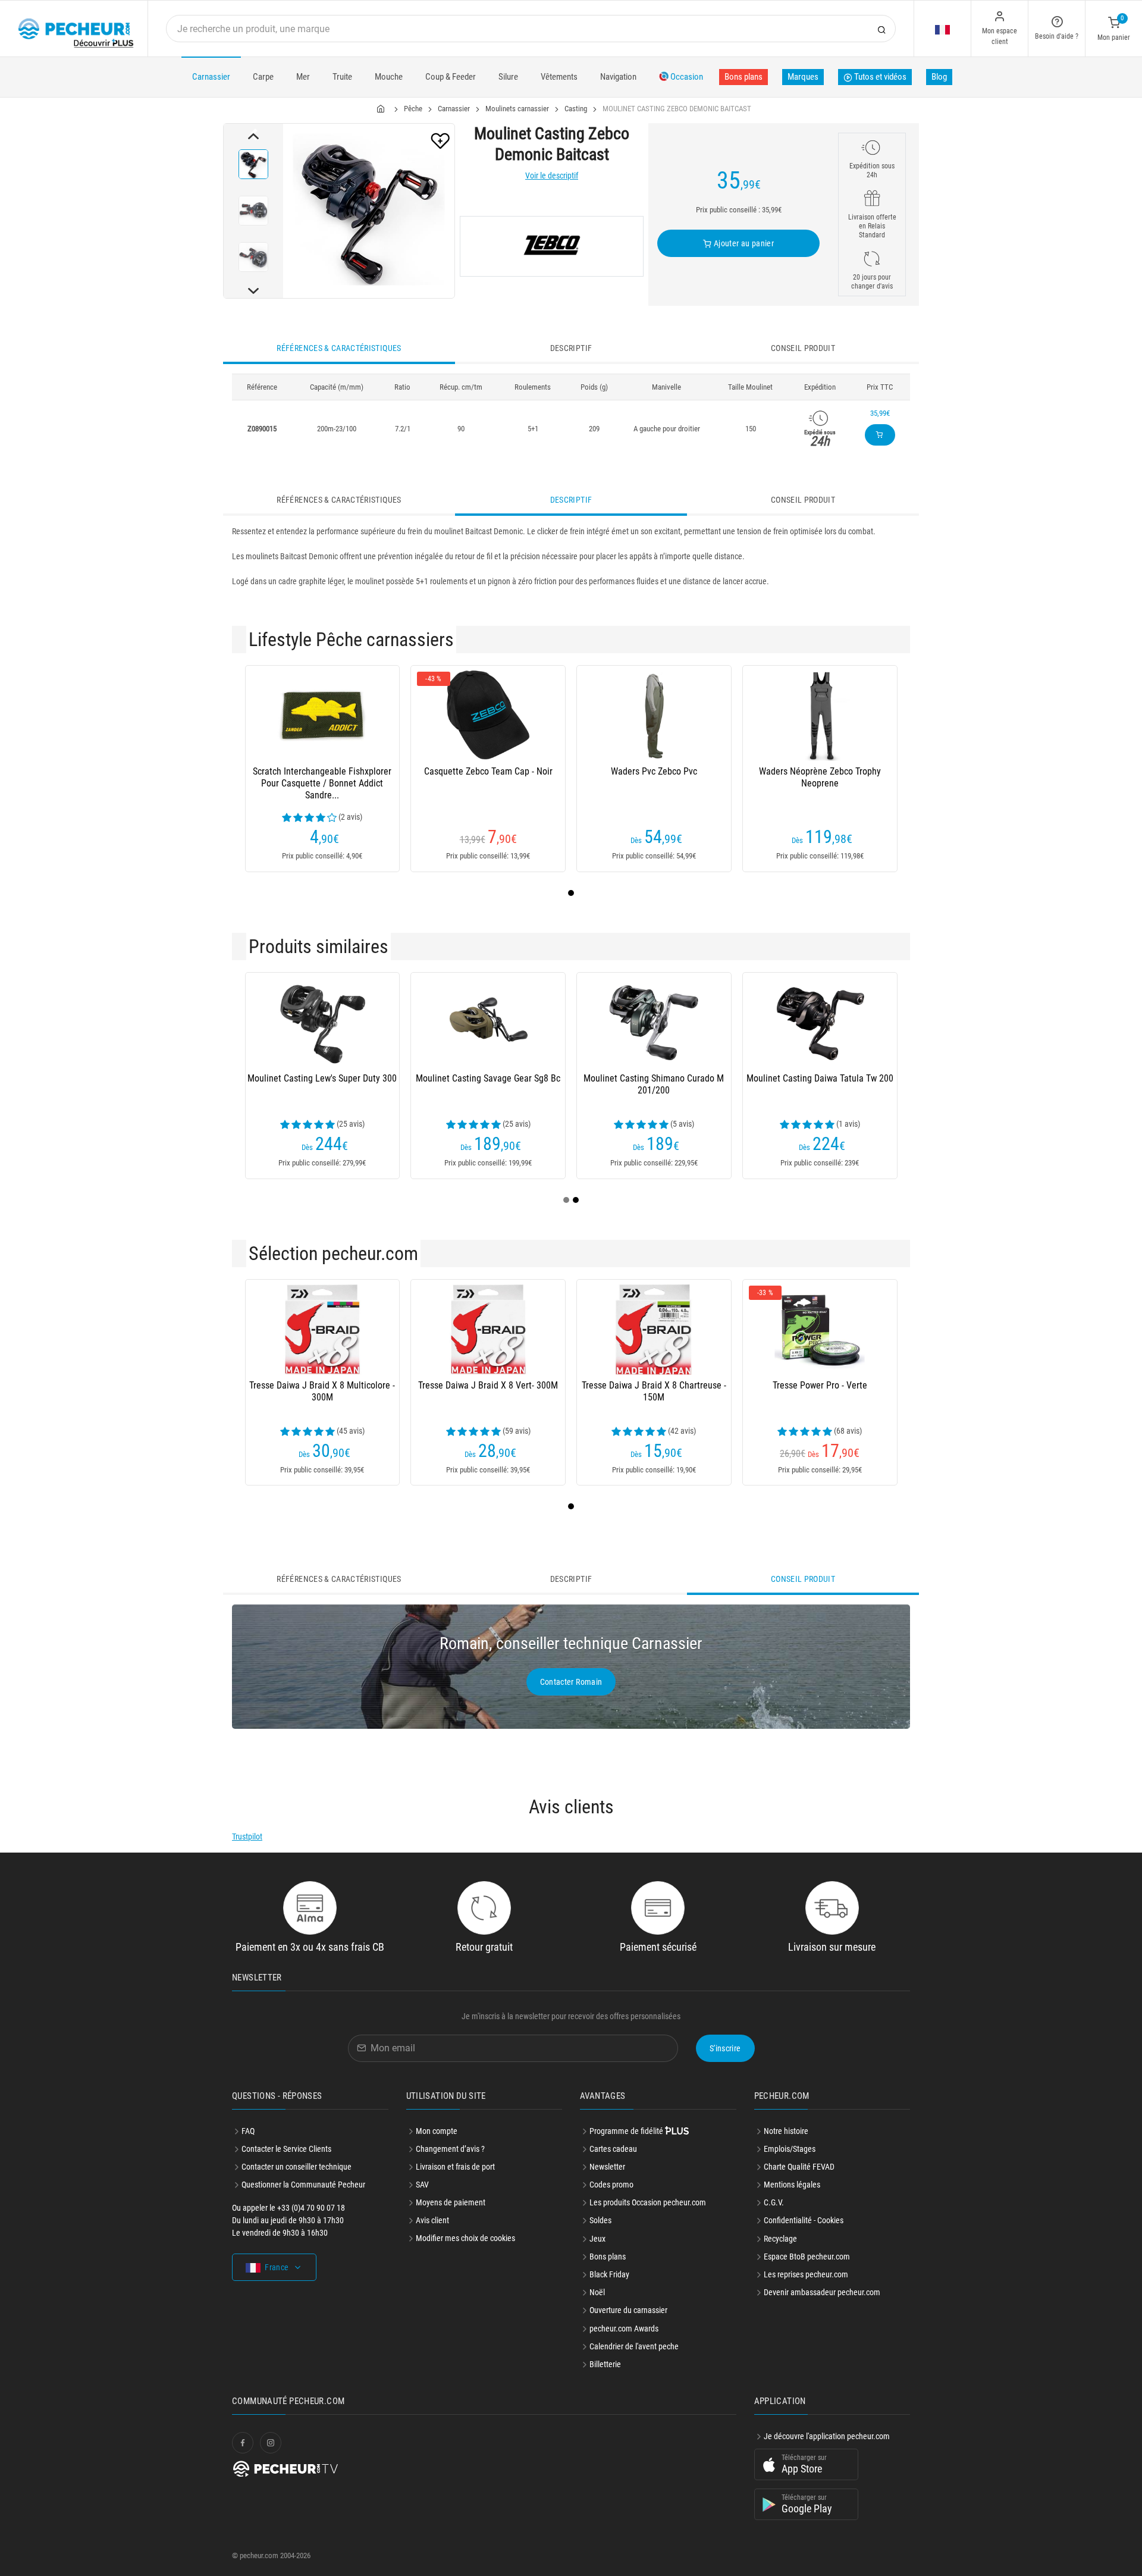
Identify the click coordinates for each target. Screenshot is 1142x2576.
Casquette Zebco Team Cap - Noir (488, 771)
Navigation (618, 77)
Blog (939, 77)
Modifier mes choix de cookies (465, 2238)
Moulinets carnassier (517, 109)
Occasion (686, 77)
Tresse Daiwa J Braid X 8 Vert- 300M (488, 1385)
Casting (576, 109)
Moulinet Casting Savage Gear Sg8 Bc (488, 1078)
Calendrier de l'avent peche (634, 2346)
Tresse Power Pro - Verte (820, 1385)
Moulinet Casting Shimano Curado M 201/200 (654, 1084)
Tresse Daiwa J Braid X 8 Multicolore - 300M (322, 1391)
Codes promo (611, 2185)
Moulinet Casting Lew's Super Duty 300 (322, 1078)
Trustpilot (247, 1837)
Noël (597, 2292)
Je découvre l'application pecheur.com (827, 2436)
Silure (508, 77)
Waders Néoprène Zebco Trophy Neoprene (820, 777)
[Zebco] (552, 246)
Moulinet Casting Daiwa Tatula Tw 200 (820, 1078)
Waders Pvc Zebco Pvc (654, 771)
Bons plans (743, 77)
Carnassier (211, 77)
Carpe (263, 77)
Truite (342, 77)
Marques (803, 77)
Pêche (413, 109)
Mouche (389, 77)
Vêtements (559, 77)
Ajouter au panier (743, 243)
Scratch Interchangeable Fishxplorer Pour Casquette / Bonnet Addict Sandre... (322, 783)
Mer (303, 77)
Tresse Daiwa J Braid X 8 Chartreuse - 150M (654, 1391)
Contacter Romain (571, 1682)
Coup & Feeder (451, 77)
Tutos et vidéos (879, 77)
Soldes (600, 2220)
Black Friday (609, 2274)
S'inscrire (725, 2048)
